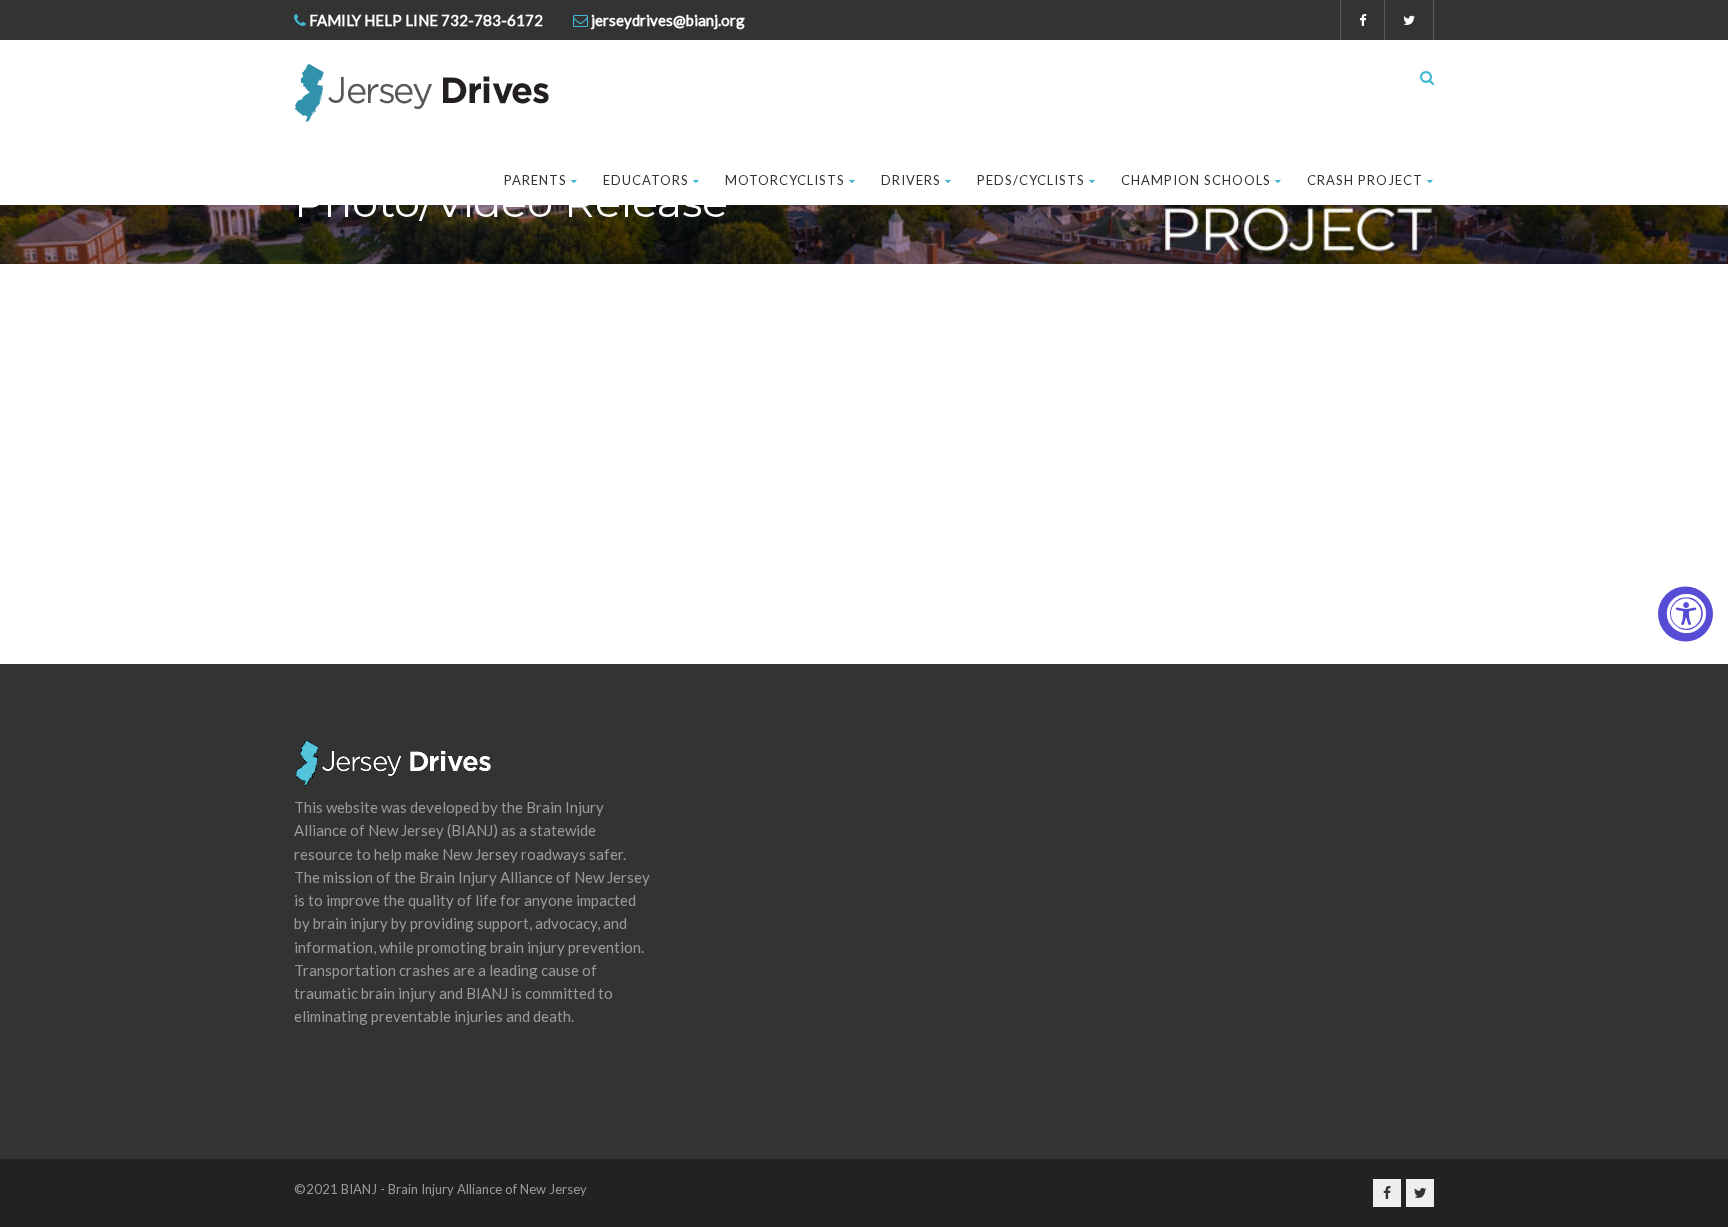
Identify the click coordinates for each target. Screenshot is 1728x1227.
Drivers (911, 180)
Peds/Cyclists (1031, 180)
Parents (535, 180)
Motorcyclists (785, 180)
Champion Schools (1196, 180)
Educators (646, 180)
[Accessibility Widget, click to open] (1685, 613)
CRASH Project (1365, 180)
